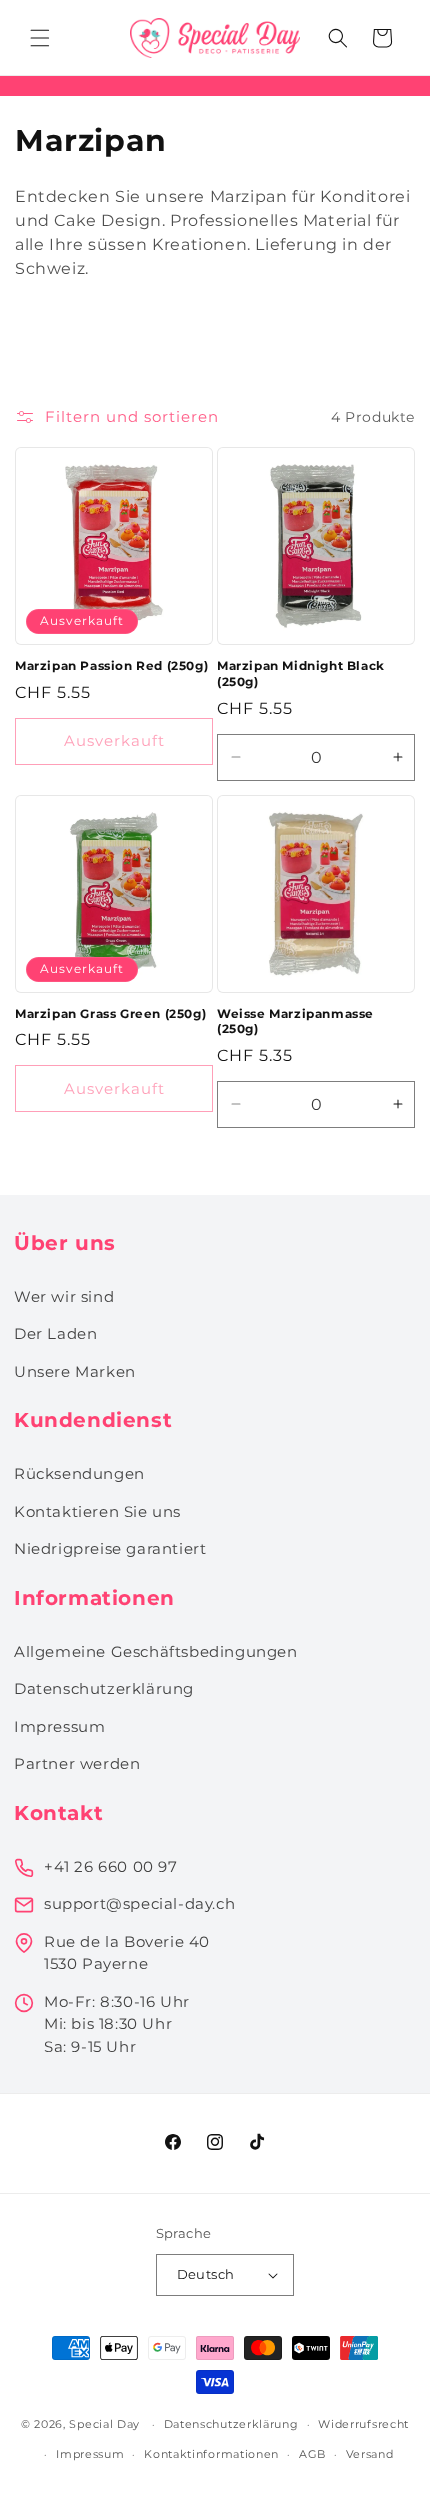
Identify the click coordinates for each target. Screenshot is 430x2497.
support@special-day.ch (139, 1903)
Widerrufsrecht (363, 2424)
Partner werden (77, 1763)
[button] (40, 38)
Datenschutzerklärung (104, 1688)
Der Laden (55, 1333)
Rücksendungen (79, 1473)
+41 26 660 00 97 (111, 1866)
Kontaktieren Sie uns (97, 1511)
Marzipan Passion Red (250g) (111, 665)
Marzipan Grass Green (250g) (110, 1013)
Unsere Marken (75, 1371)
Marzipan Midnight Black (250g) (301, 673)
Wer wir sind (64, 1296)
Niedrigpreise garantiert (110, 1548)
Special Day (104, 2424)
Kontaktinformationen (211, 2454)
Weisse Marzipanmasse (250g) (295, 1021)
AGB (312, 2454)
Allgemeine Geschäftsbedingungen (156, 1651)
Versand (370, 2454)
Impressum (59, 1726)
